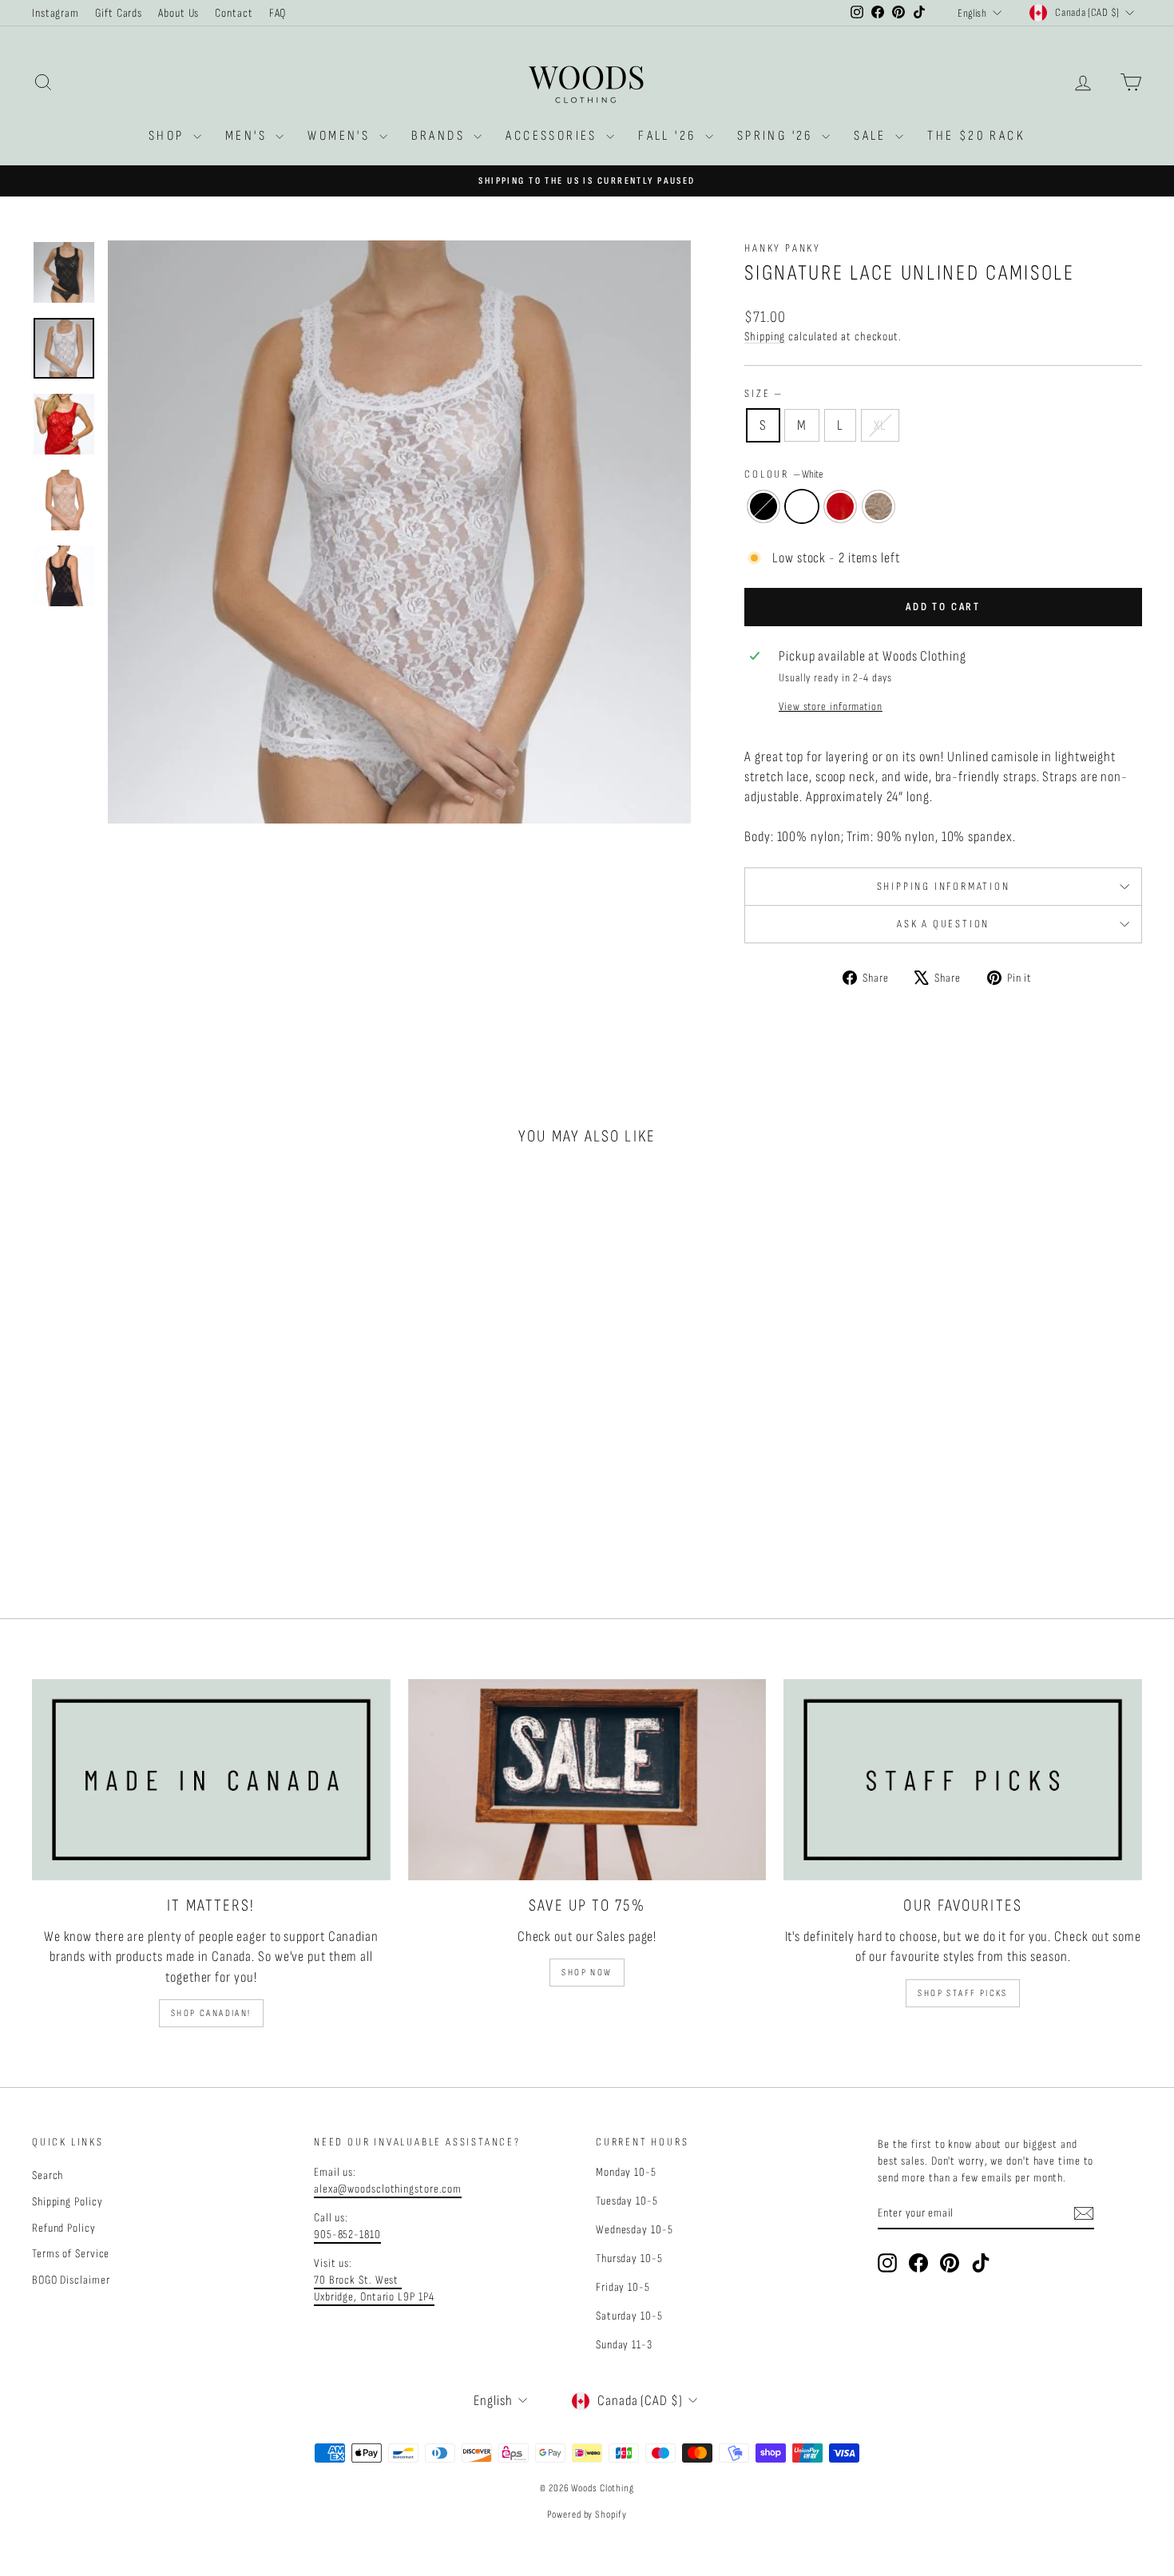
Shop (169, 136)
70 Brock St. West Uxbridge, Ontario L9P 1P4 (374, 2288)
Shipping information (944, 886)
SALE (873, 136)
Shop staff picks (962, 1993)
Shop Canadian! (211, 2013)
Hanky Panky (783, 248)
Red (840, 506)
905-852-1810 (347, 2235)
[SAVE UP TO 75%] (587, 1780)
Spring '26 (777, 136)
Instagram (56, 13)
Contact (234, 13)
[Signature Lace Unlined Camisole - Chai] (197, 1524)
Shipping (765, 337)
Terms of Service (71, 2254)
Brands (441, 136)
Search (48, 2175)
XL (880, 425)
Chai (879, 506)
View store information (831, 707)
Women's (341, 136)
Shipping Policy (67, 2202)
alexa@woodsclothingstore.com (388, 2189)
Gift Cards (119, 13)
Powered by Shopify (587, 2514)
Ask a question (943, 924)
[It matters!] (211, 1780)
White (802, 506)
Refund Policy (64, 2228)
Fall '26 (670, 136)
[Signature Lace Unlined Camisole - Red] (175, 1524)
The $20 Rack (976, 136)
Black (763, 506)
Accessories (554, 136)
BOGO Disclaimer (71, 2280)
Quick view (165, 1433)
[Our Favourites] (963, 1780)
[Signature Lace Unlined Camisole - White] (154, 1524)
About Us (178, 13)
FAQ (278, 13)
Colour (784, 474)
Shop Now (587, 1973)
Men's (248, 136)
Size (763, 393)
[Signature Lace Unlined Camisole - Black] (132, 1524)
